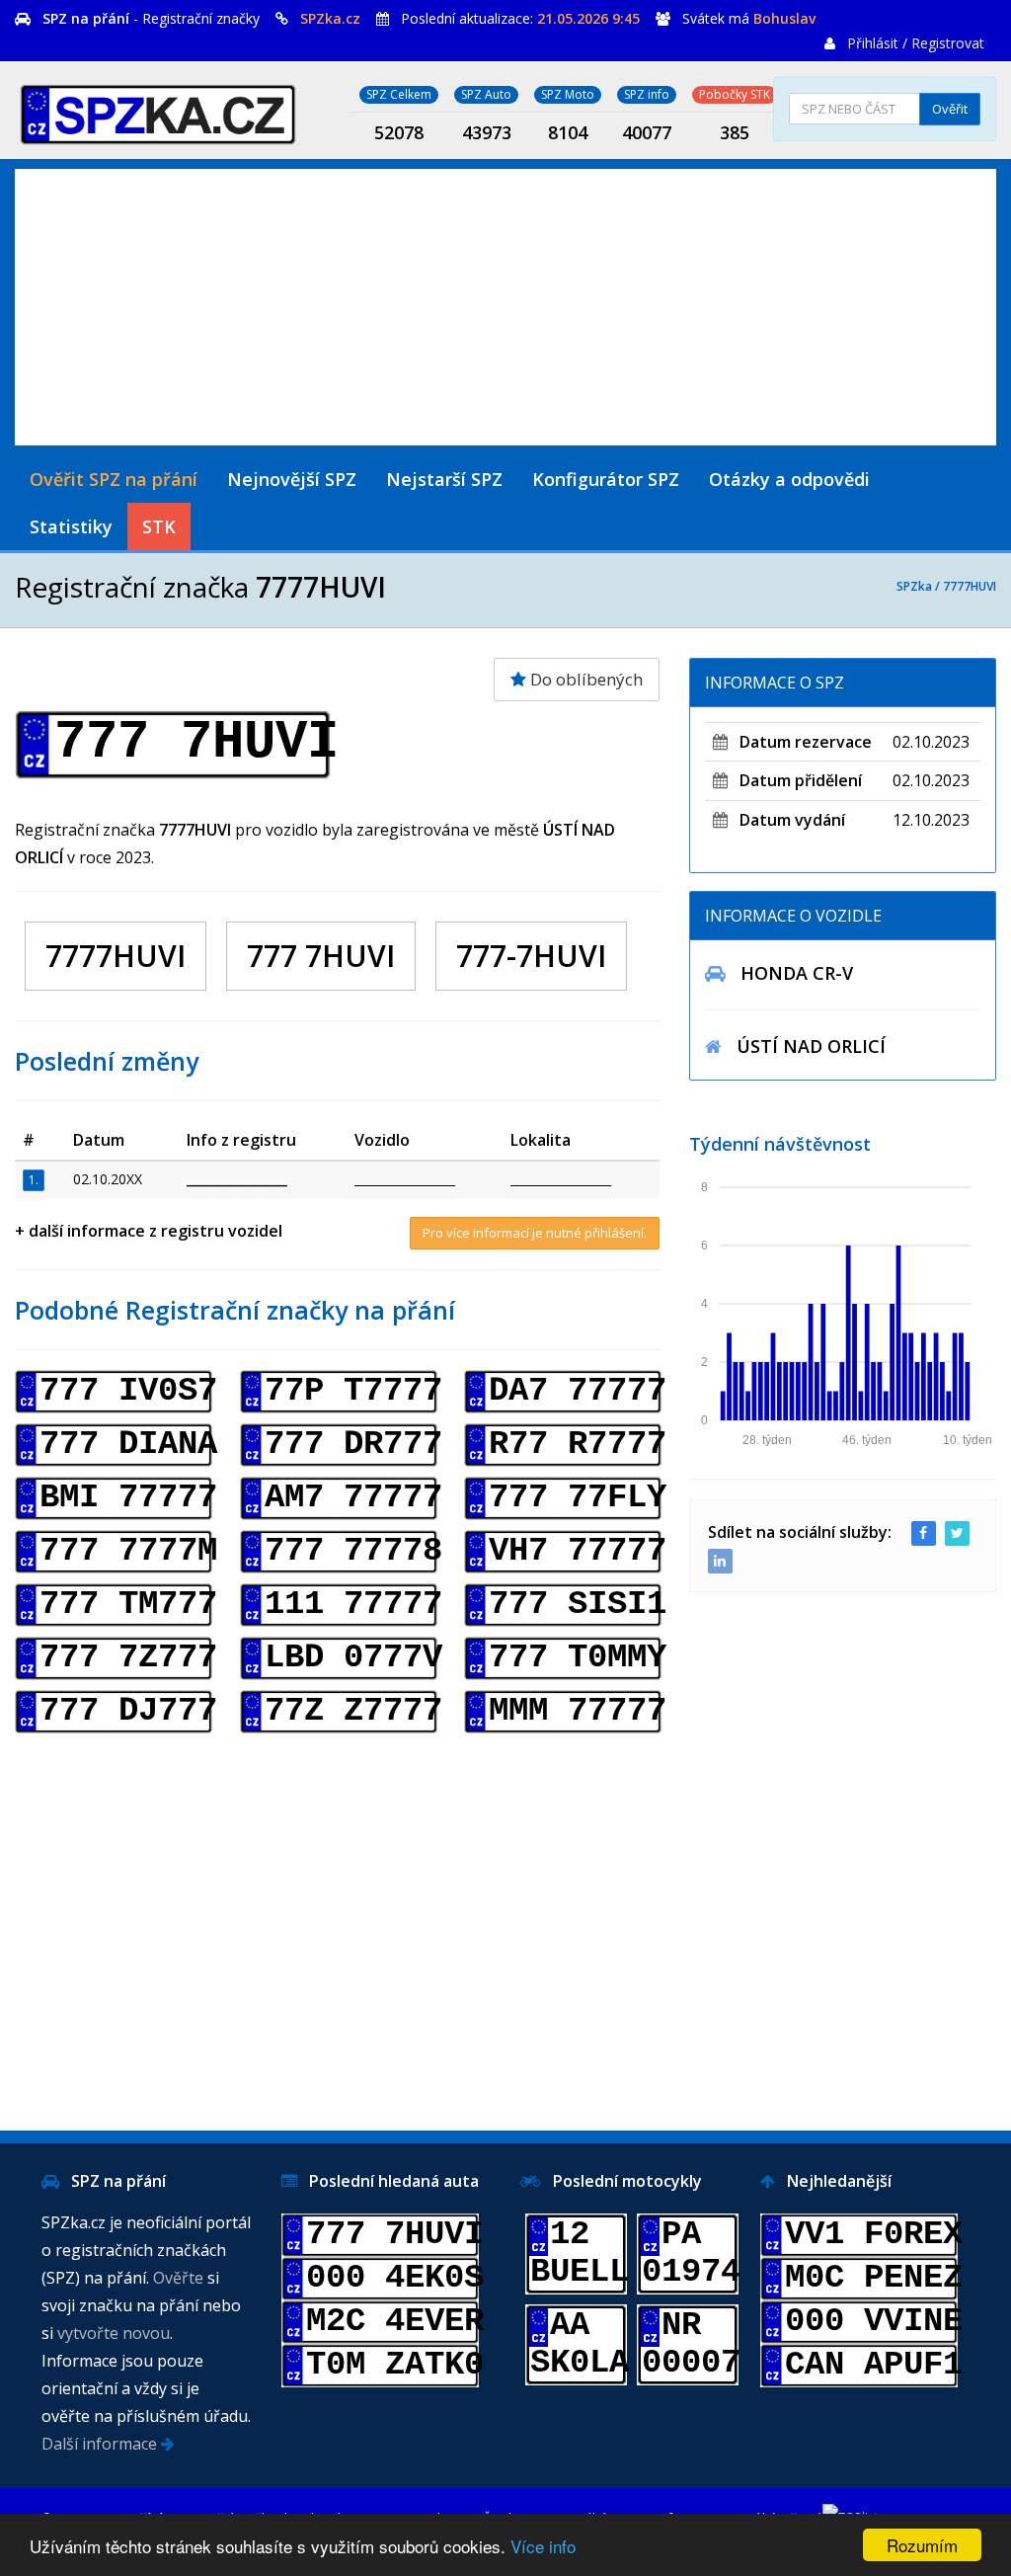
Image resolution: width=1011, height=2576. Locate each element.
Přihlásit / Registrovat (916, 43)
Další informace (101, 2444)
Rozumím (922, 2545)
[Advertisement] (505, 307)
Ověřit (950, 109)
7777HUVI (970, 586)
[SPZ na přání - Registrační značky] (158, 111)
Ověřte (178, 2278)
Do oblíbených (584, 679)
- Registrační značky (151, 18)
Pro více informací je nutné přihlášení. (535, 1233)
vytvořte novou (114, 2333)
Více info (543, 2546)
